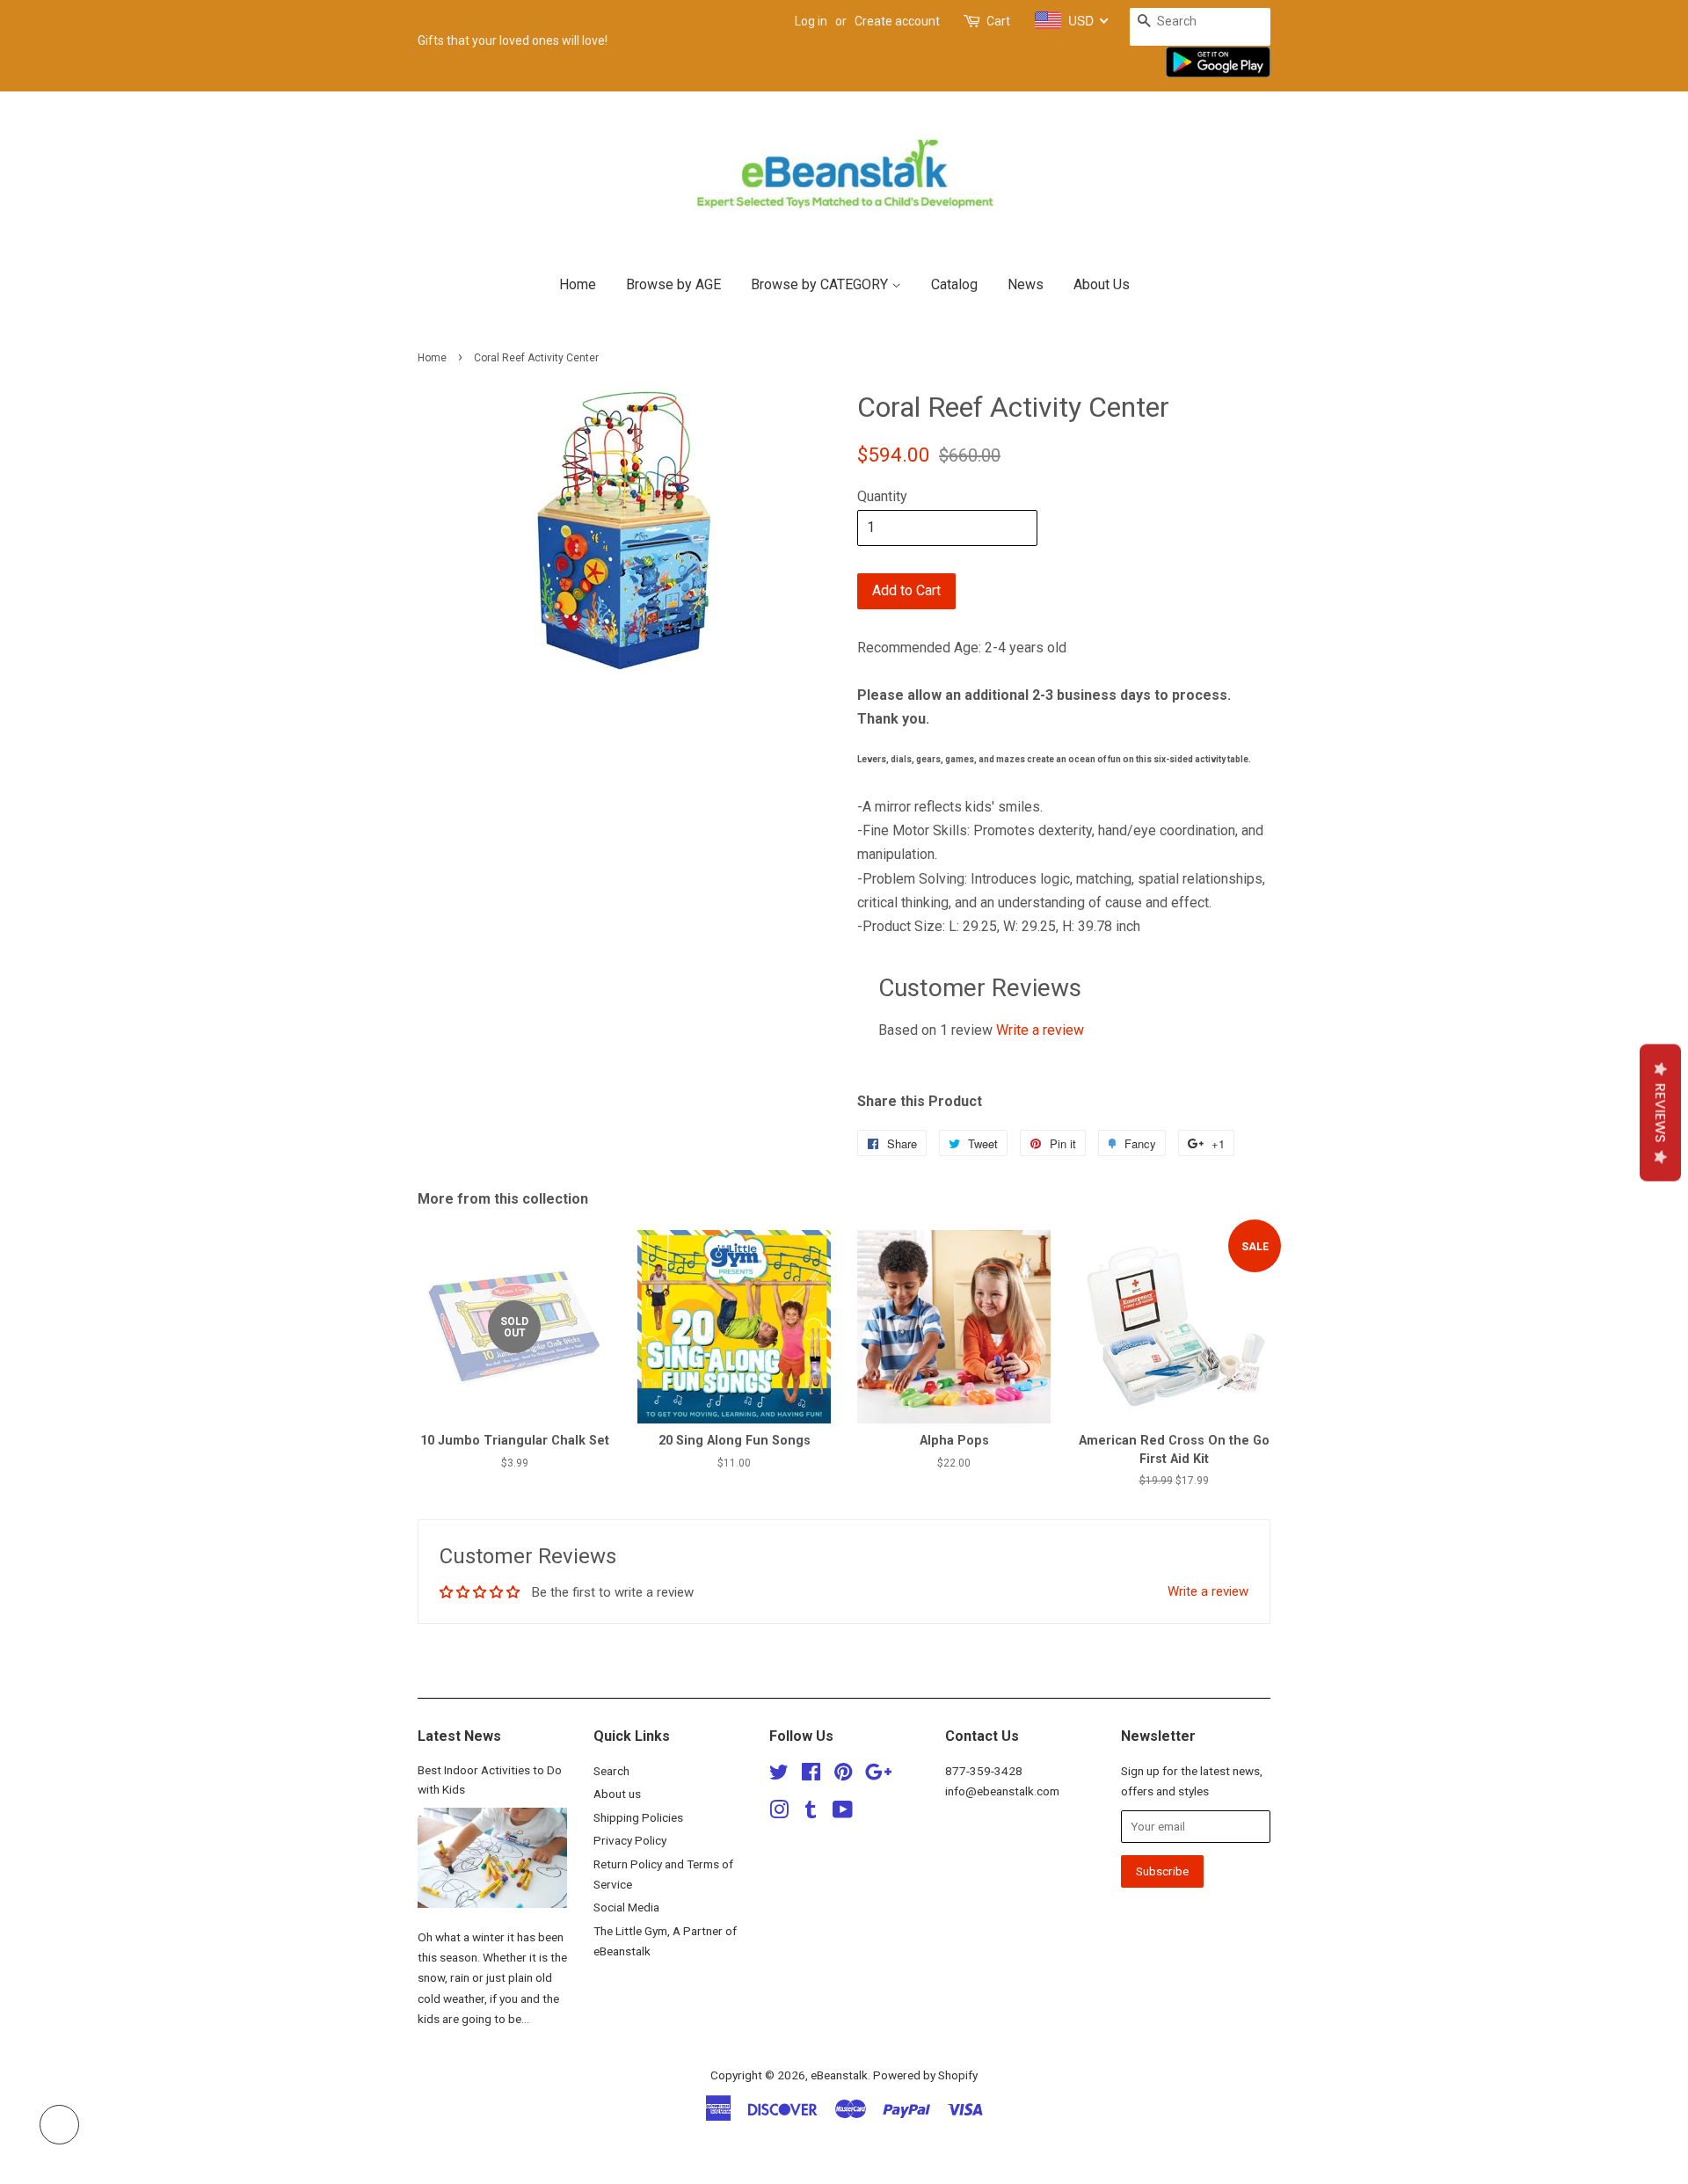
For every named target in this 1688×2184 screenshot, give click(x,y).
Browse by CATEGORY (821, 284)
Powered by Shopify (925, 2075)
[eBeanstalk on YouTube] (843, 1813)
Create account (897, 21)
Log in (811, 21)
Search (611, 1771)
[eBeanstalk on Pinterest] (843, 1775)
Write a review (1040, 1030)
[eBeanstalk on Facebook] (811, 1775)
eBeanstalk (839, 2075)
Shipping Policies (638, 1817)
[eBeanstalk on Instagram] (779, 1813)
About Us (1102, 284)
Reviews (1660, 1113)
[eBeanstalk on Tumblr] (811, 1813)
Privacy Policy (630, 1840)
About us (617, 1794)
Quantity (882, 496)
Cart (998, 21)
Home (578, 284)
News (1026, 284)
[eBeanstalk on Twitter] (779, 1775)
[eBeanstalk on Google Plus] (878, 1775)
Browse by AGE (673, 284)
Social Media (626, 1907)
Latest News (459, 1736)
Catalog (954, 284)
